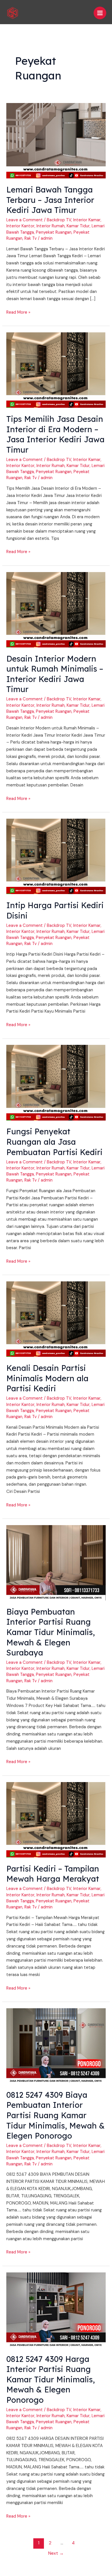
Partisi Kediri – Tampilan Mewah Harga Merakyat (53, 1874)
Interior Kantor (20, 226)
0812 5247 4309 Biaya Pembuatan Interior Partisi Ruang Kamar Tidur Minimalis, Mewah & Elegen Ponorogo (56, 2115)
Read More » (18, 312)
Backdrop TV (59, 220)
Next (56, 2553)
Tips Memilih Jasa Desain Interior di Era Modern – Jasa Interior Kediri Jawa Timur (55, 434)
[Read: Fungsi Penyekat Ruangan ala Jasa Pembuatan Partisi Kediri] (56, 1082)
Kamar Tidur (78, 226)
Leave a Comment (25, 220)
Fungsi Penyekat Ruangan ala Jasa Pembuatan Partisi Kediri (54, 1142)
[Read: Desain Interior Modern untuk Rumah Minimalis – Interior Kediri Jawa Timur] (56, 609)
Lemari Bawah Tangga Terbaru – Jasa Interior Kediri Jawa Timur (50, 200)
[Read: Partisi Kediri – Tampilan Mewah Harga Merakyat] (56, 1819)
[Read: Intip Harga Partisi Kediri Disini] (56, 856)
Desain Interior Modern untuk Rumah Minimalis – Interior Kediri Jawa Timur (55, 674)
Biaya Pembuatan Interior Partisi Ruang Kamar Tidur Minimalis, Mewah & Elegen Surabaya (51, 1632)
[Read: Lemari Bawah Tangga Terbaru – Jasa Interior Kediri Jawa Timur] (56, 141)
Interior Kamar (87, 220)
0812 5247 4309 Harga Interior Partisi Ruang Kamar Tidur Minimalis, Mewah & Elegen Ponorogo (51, 2379)
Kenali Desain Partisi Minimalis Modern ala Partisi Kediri (47, 1378)
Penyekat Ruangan (54, 232)
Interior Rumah (51, 226)
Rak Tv (31, 238)
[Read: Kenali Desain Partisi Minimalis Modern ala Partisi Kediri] (56, 1319)
